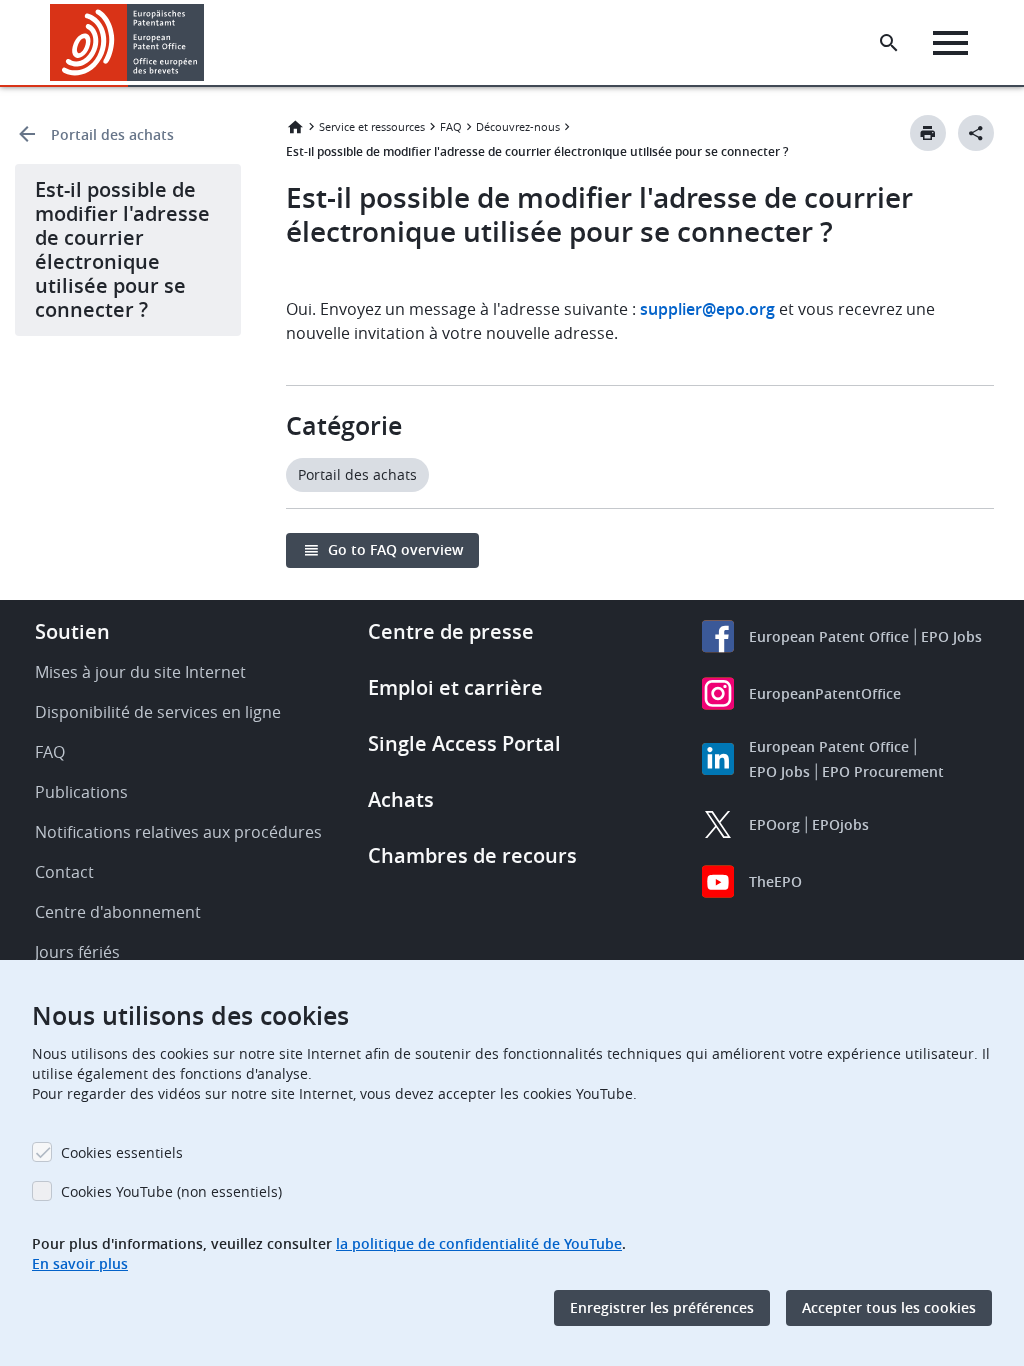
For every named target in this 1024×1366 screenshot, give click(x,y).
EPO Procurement (883, 771)
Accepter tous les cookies (889, 1307)
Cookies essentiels (122, 1152)
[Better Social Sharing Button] (976, 133)
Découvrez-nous (518, 126)
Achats (401, 799)
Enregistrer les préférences (662, 1307)
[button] (208, 43)
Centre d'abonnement (118, 912)
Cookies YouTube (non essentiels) (171, 1191)
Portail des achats (112, 134)
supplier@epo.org (707, 309)
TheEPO (775, 881)
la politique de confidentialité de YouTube (479, 1243)
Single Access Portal (464, 743)
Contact (64, 872)
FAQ (451, 126)
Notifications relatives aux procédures (178, 832)
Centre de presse (451, 631)
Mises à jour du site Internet (140, 672)
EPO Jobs (951, 636)
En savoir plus (80, 1263)
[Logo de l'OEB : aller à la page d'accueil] (127, 42)
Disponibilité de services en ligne (158, 712)
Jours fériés (77, 952)
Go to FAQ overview (395, 549)
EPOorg (774, 824)
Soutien (72, 631)
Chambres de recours (472, 855)
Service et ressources (372, 126)
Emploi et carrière (455, 687)
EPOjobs (840, 824)
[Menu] (950, 43)
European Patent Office (829, 636)
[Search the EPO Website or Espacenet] (889, 43)
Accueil (295, 127)
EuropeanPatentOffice (825, 693)
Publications (81, 792)
